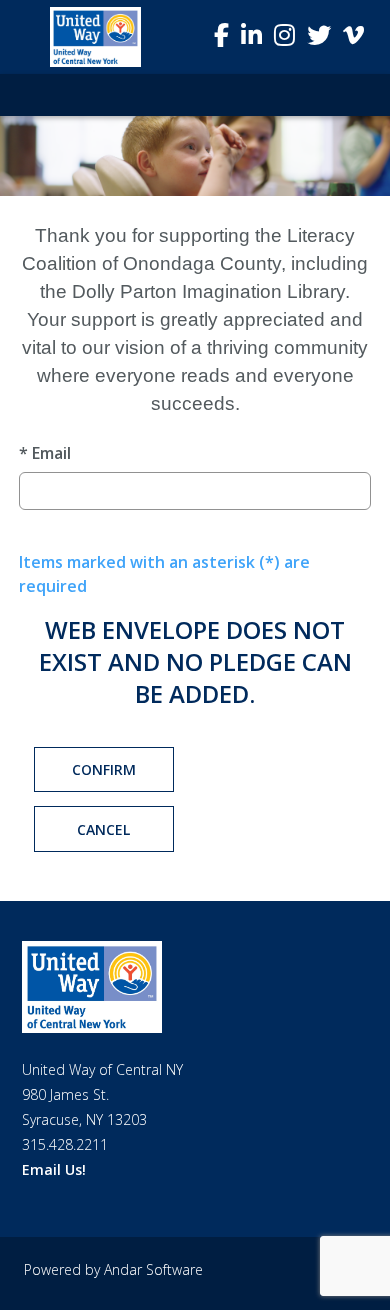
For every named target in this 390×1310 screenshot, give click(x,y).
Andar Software (153, 1269)
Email (45, 453)
